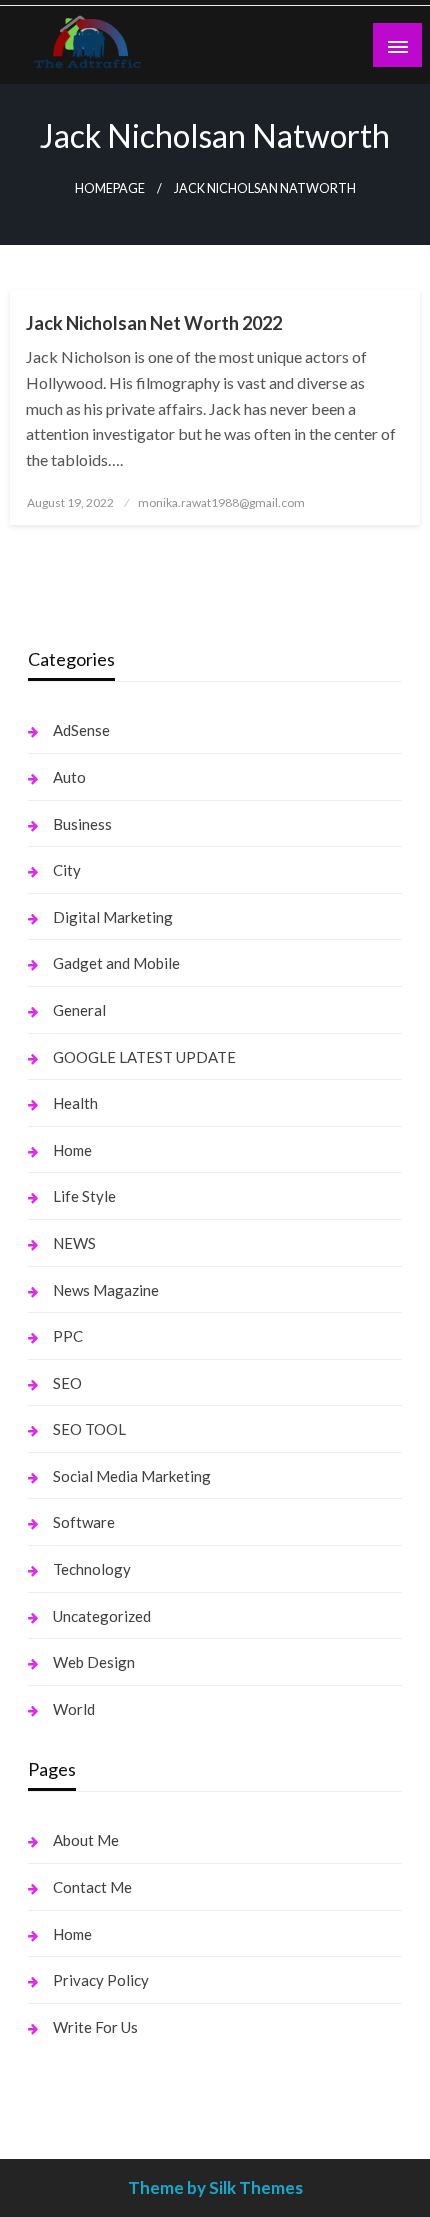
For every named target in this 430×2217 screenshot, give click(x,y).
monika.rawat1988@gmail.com (221, 502)
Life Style (84, 1196)
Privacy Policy (101, 1980)
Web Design (94, 1662)
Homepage (110, 188)
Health (75, 1103)
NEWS (74, 1243)
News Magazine (106, 1290)
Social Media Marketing (132, 1476)
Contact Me (92, 1887)
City (67, 870)
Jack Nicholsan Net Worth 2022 (154, 323)
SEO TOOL (89, 1429)
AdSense (81, 730)
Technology (92, 1569)
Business (82, 824)
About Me (86, 1840)
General (79, 1010)
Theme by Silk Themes (215, 2187)
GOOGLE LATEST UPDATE (144, 1057)
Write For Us (95, 2027)
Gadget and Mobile (116, 963)
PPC (68, 1336)
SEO (67, 1383)
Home (72, 1150)
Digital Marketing (113, 917)
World (74, 1709)
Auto (69, 777)
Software (84, 1522)
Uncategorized (102, 1616)
